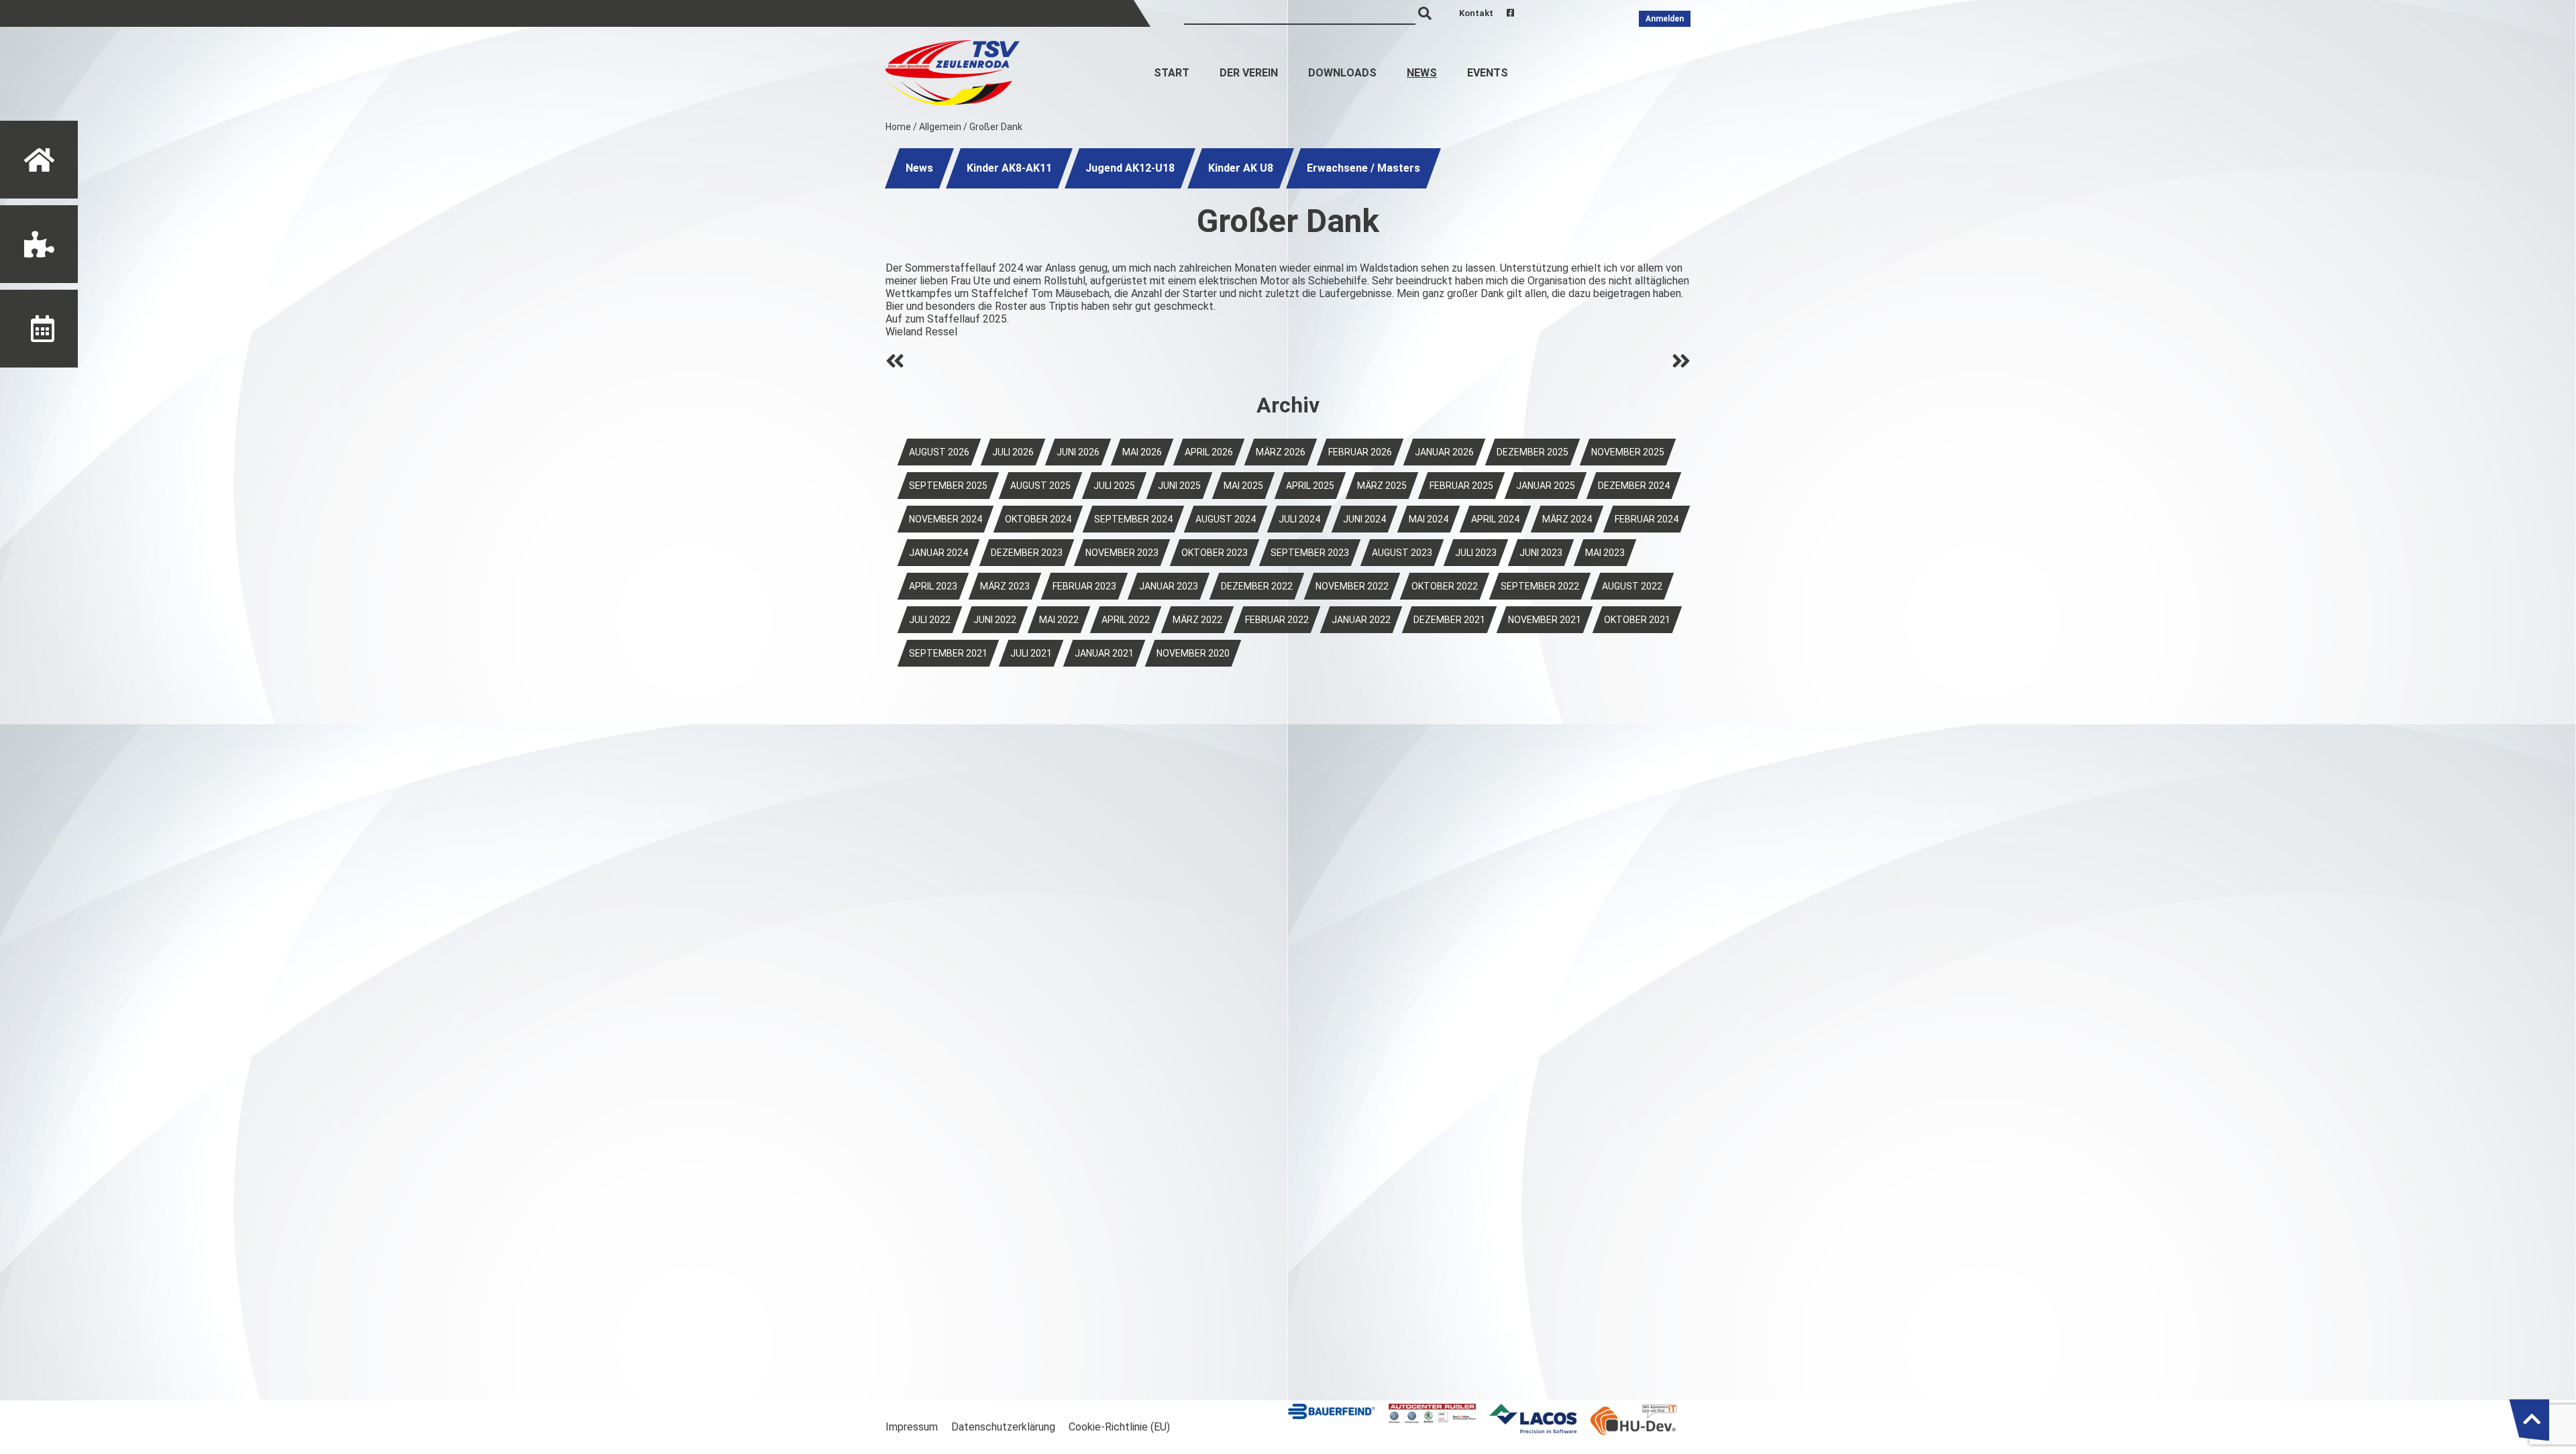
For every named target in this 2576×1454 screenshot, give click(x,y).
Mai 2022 (1059, 620)
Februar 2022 (1277, 620)
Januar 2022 (1361, 620)
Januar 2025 (1546, 486)
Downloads (1342, 73)
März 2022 (1197, 620)
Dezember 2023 (1027, 553)
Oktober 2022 (1445, 586)
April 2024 (1495, 519)
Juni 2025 (1179, 486)
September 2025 (948, 486)
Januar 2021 (1104, 653)
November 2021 (1545, 620)
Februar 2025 (1461, 486)
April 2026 (1209, 452)
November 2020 (1193, 653)
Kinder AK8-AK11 (1009, 168)
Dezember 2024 (1634, 486)
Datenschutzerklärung (1003, 1427)
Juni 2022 (995, 620)
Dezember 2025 (1533, 452)
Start (1172, 73)
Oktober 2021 (1637, 620)
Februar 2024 (1647, 519)
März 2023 (1005, 586)
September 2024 (1133, 519)
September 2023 (1310, 553)
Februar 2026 (1360, 452)
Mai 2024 (1429, 519)
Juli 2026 (1013, 452)
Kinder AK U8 (1241, 168)
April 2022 (1126, 620)
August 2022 (1632, 586)
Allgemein (940, 127)
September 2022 (1540, 586)
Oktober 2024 (1038, 519)
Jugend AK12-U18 (1130, 168)
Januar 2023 (1169, 586)
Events (1488, 73)
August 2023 (1402, 553)
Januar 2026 (1444, 452)
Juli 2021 (1031, 653)
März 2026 (1281, 452)
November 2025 (1628, 452)
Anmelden (1665, 19)
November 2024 (946, 519)
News (1422, 73)
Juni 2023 (1541, 553)
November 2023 (1122, 553)
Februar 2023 (1084, 586)
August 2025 (1040, 486)
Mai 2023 (1605, 553)
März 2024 (1567, 519)
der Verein (1249, 73)
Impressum (912, 1427)
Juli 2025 (1114, 486)
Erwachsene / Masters (1363, 168)
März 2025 (1382, 486)
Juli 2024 (1299, 519)
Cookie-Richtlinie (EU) (1119, 1427)
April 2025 (1310, 486)
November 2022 (1352, 586)
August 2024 (1226, 519)
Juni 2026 (1078, 452)
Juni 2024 (1364, 519)
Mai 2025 (1243, 486)
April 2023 (933, 586)
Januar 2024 (938, 553)
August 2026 (939, 452)
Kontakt (1476, 13)
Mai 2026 (1142, 452)
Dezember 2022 (1257, 586)
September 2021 (948, 653)
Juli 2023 (1476, 553)
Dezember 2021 (1449, 620)
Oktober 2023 (1215, 553)
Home (898, 127)
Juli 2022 (930, 620)
